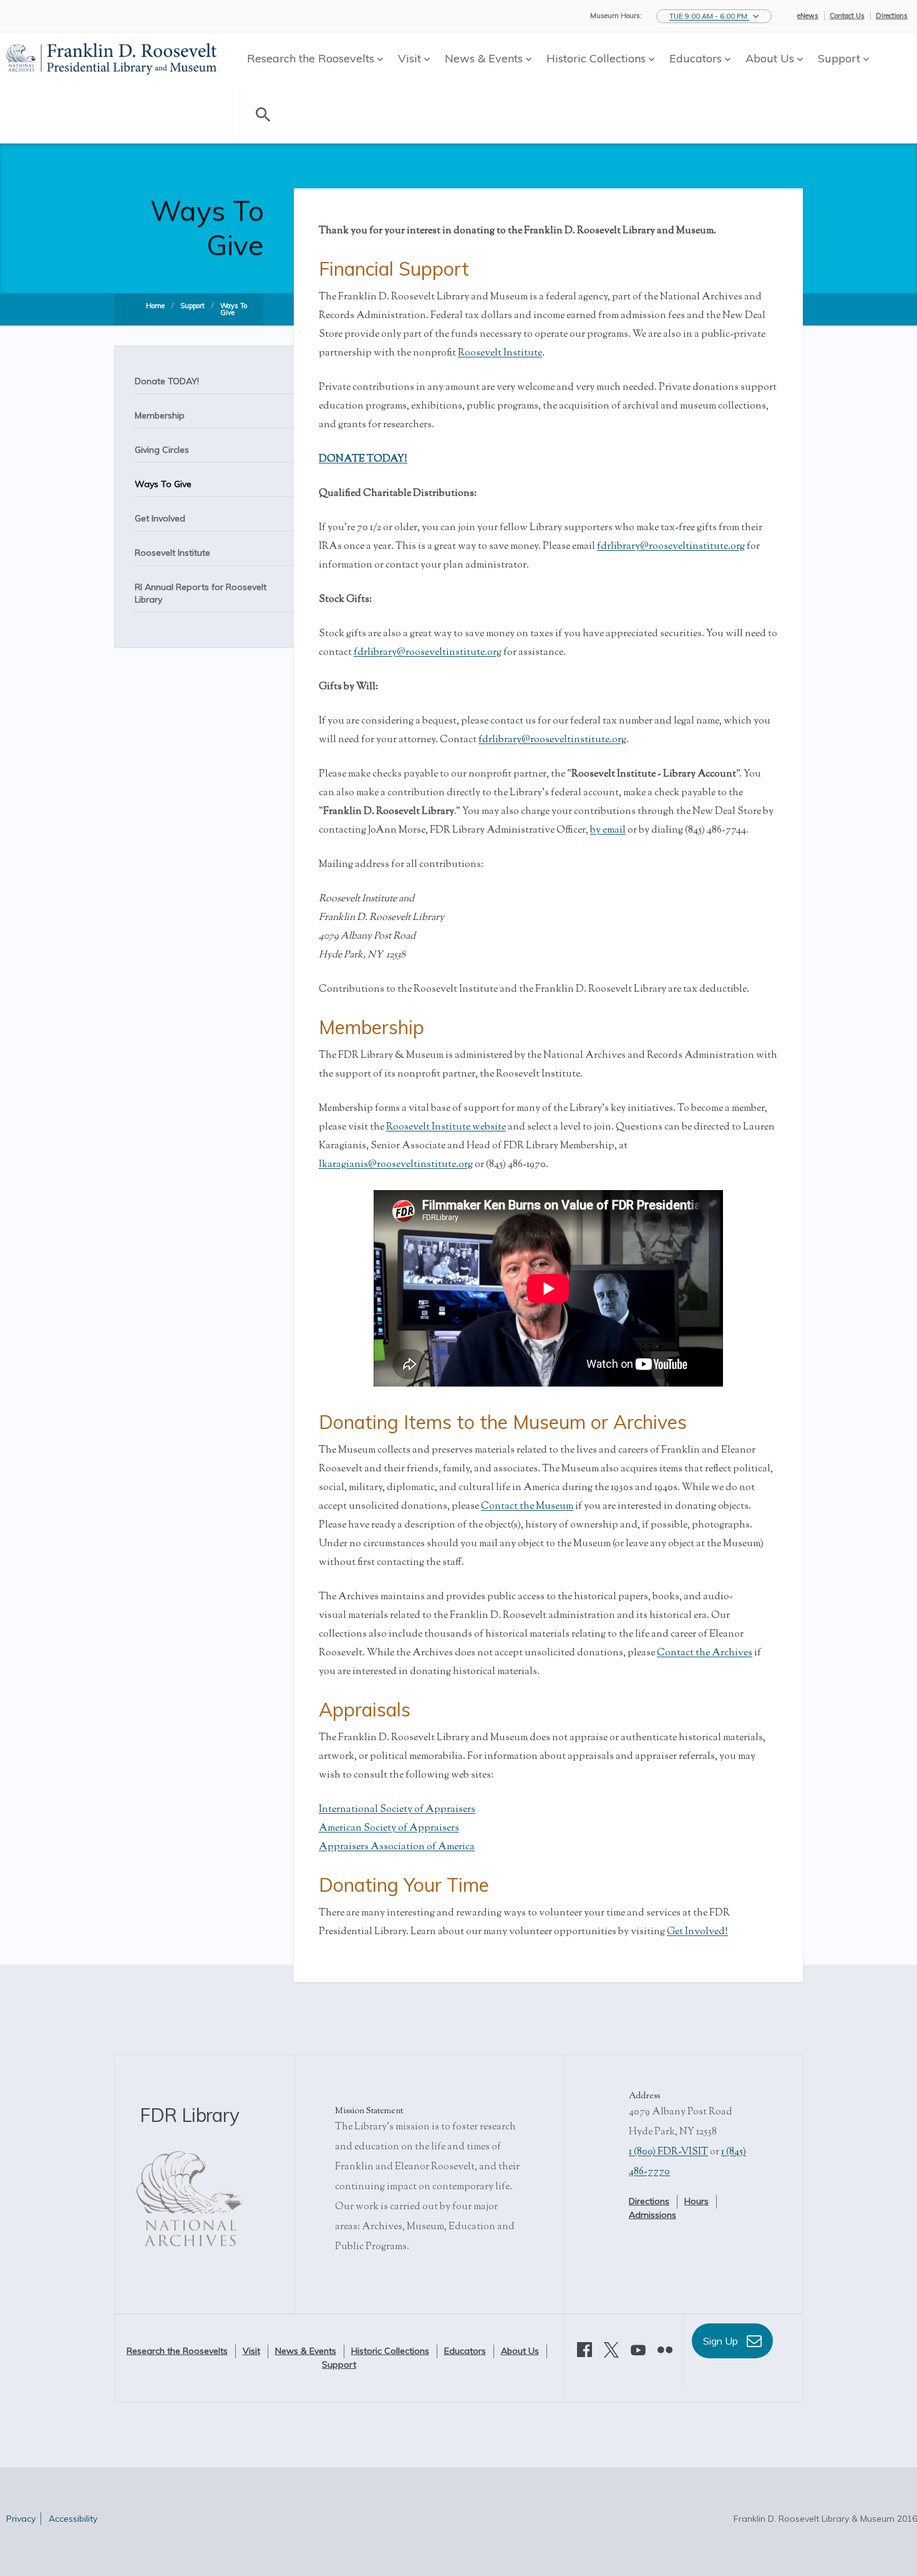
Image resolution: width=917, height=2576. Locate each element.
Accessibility (73, 2519)
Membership (160, 415)
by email (608, 830)
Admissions (653, 2215)
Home (155, 306)
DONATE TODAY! (363, 459)
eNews (808, 16)
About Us (771, 58)
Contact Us (847, 16)
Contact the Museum (527, 1507)
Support (841, 58)
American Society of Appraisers (389, 1828)
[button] (714, 16)
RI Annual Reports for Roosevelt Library (201, 593)
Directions (892, 16)
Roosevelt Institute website (446, 1127)
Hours (696, 2201)
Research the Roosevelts (312, 58)
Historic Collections (598, 58)
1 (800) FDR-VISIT (668, 2152)
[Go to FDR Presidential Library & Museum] (111, 57)
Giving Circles (162, 450)
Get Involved (160, 518)
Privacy (21, 2519)
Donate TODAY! (167, 381)
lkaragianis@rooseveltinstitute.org (396, 1165)
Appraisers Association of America (397, 1847)
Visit (411, 58)
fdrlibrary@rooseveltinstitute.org (671, 547)
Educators (697, 58)
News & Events (485, 58)
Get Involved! (697, 1932)
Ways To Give (234, 309)
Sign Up (722, 2341)
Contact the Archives (705, 1653)
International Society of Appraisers (397, 1810)
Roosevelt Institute (172, 553)
